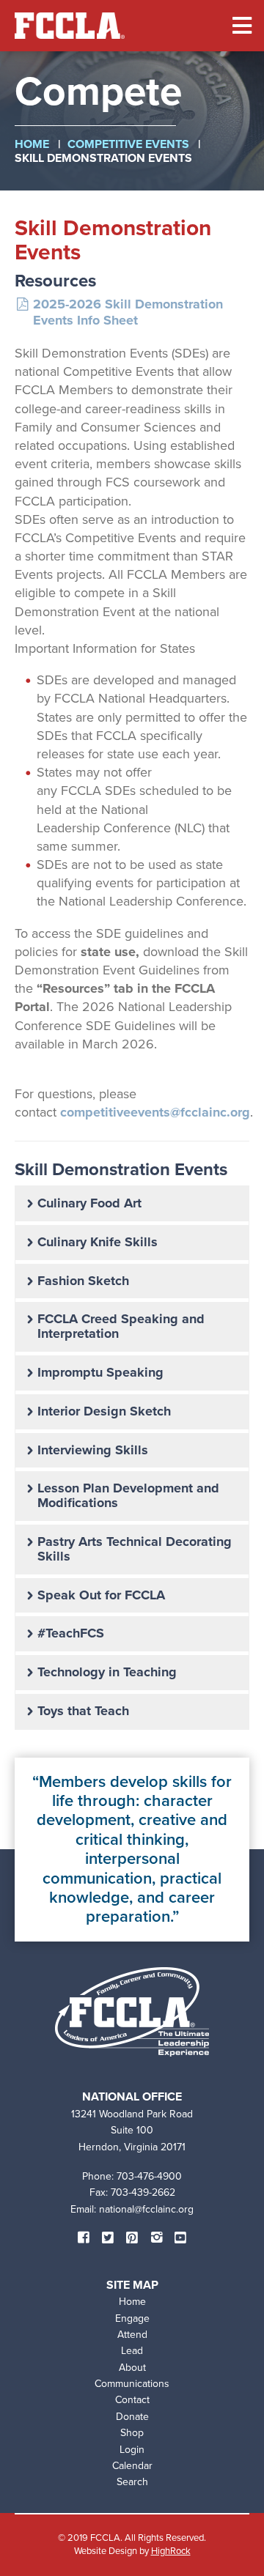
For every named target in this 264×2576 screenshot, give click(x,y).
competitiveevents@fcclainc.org (155, 1112)
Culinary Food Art (89, 1203)
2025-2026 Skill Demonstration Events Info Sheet (128, 312)
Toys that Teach (83, 1711)
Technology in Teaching (107, 1672)
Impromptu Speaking (100, 1372)
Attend (132, 2335)
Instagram (156, 2238)
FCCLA (70, 26)
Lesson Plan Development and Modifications (128, 1495)
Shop (132, 2433)
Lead (132, 2351)
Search (132, 2482)
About (132, 2368)
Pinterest (132, 2238)
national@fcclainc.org (146, 2209)
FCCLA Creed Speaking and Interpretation (121, 1326)
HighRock (171, 2551)
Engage (132, 2318)
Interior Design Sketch (104, 1411)
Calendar (132, 2466)
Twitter (108, 2238)
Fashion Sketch (83, 1281)
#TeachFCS (71, 1633)
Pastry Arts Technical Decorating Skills (135, 1549)
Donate (132, 2417)
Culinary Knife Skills (98, 1242)
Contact (132, 2400)
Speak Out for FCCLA (101, 1595)
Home (32, 144)
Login (132, 2450)
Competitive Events (128, 144)
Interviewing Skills (93, 1450)
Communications (132, 2384)
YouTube (180, 2238)
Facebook (84, 2238)
